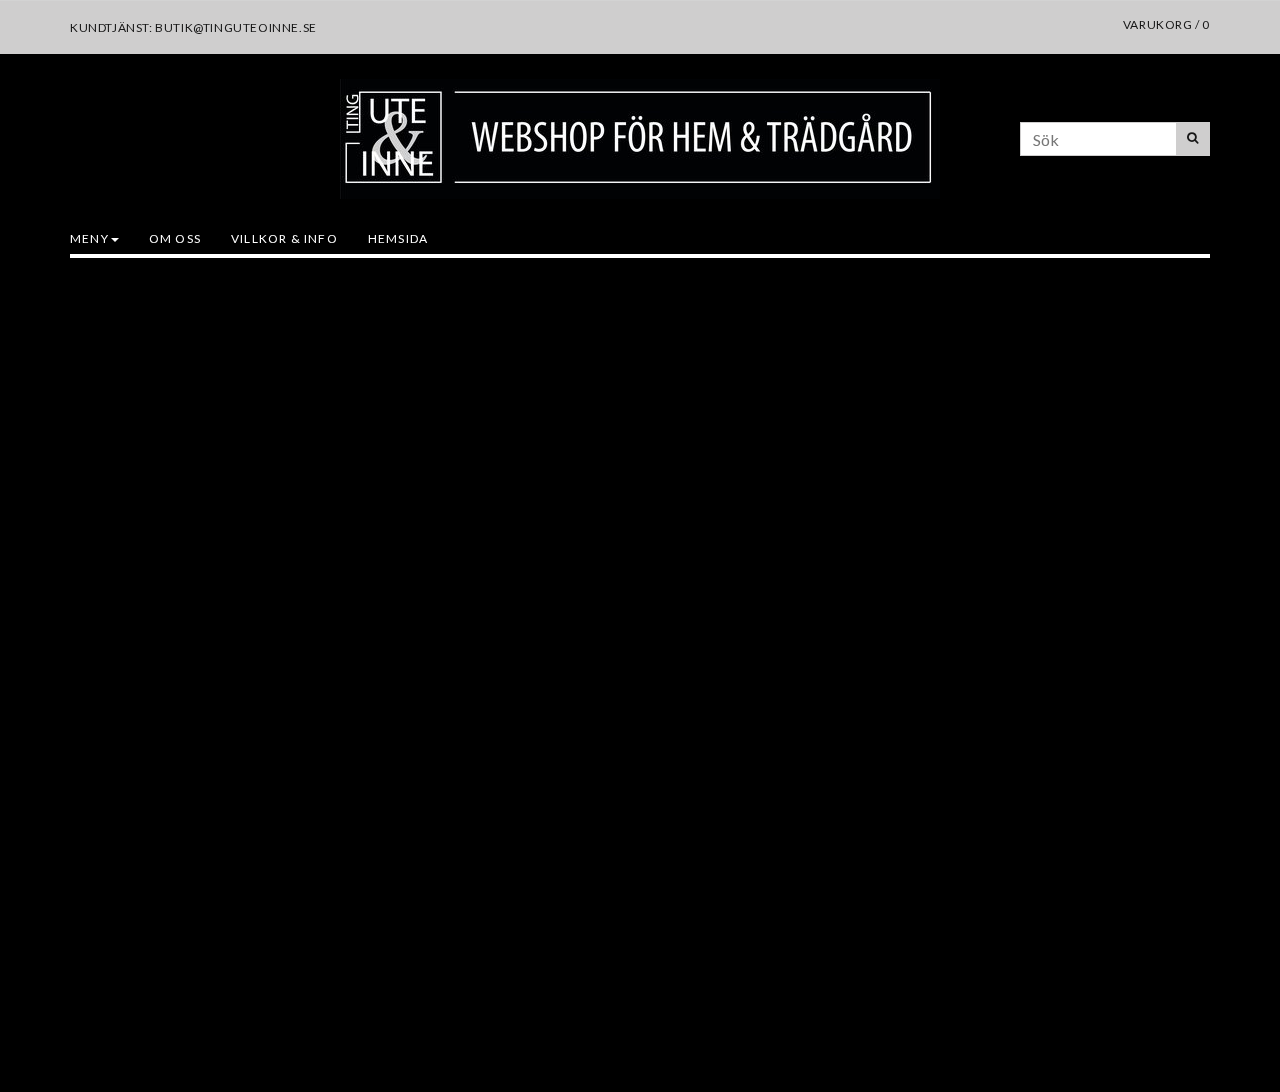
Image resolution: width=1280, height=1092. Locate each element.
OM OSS (175, 238)
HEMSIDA (398, 238)
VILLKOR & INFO (284, 238)
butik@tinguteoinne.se (236, 27)
